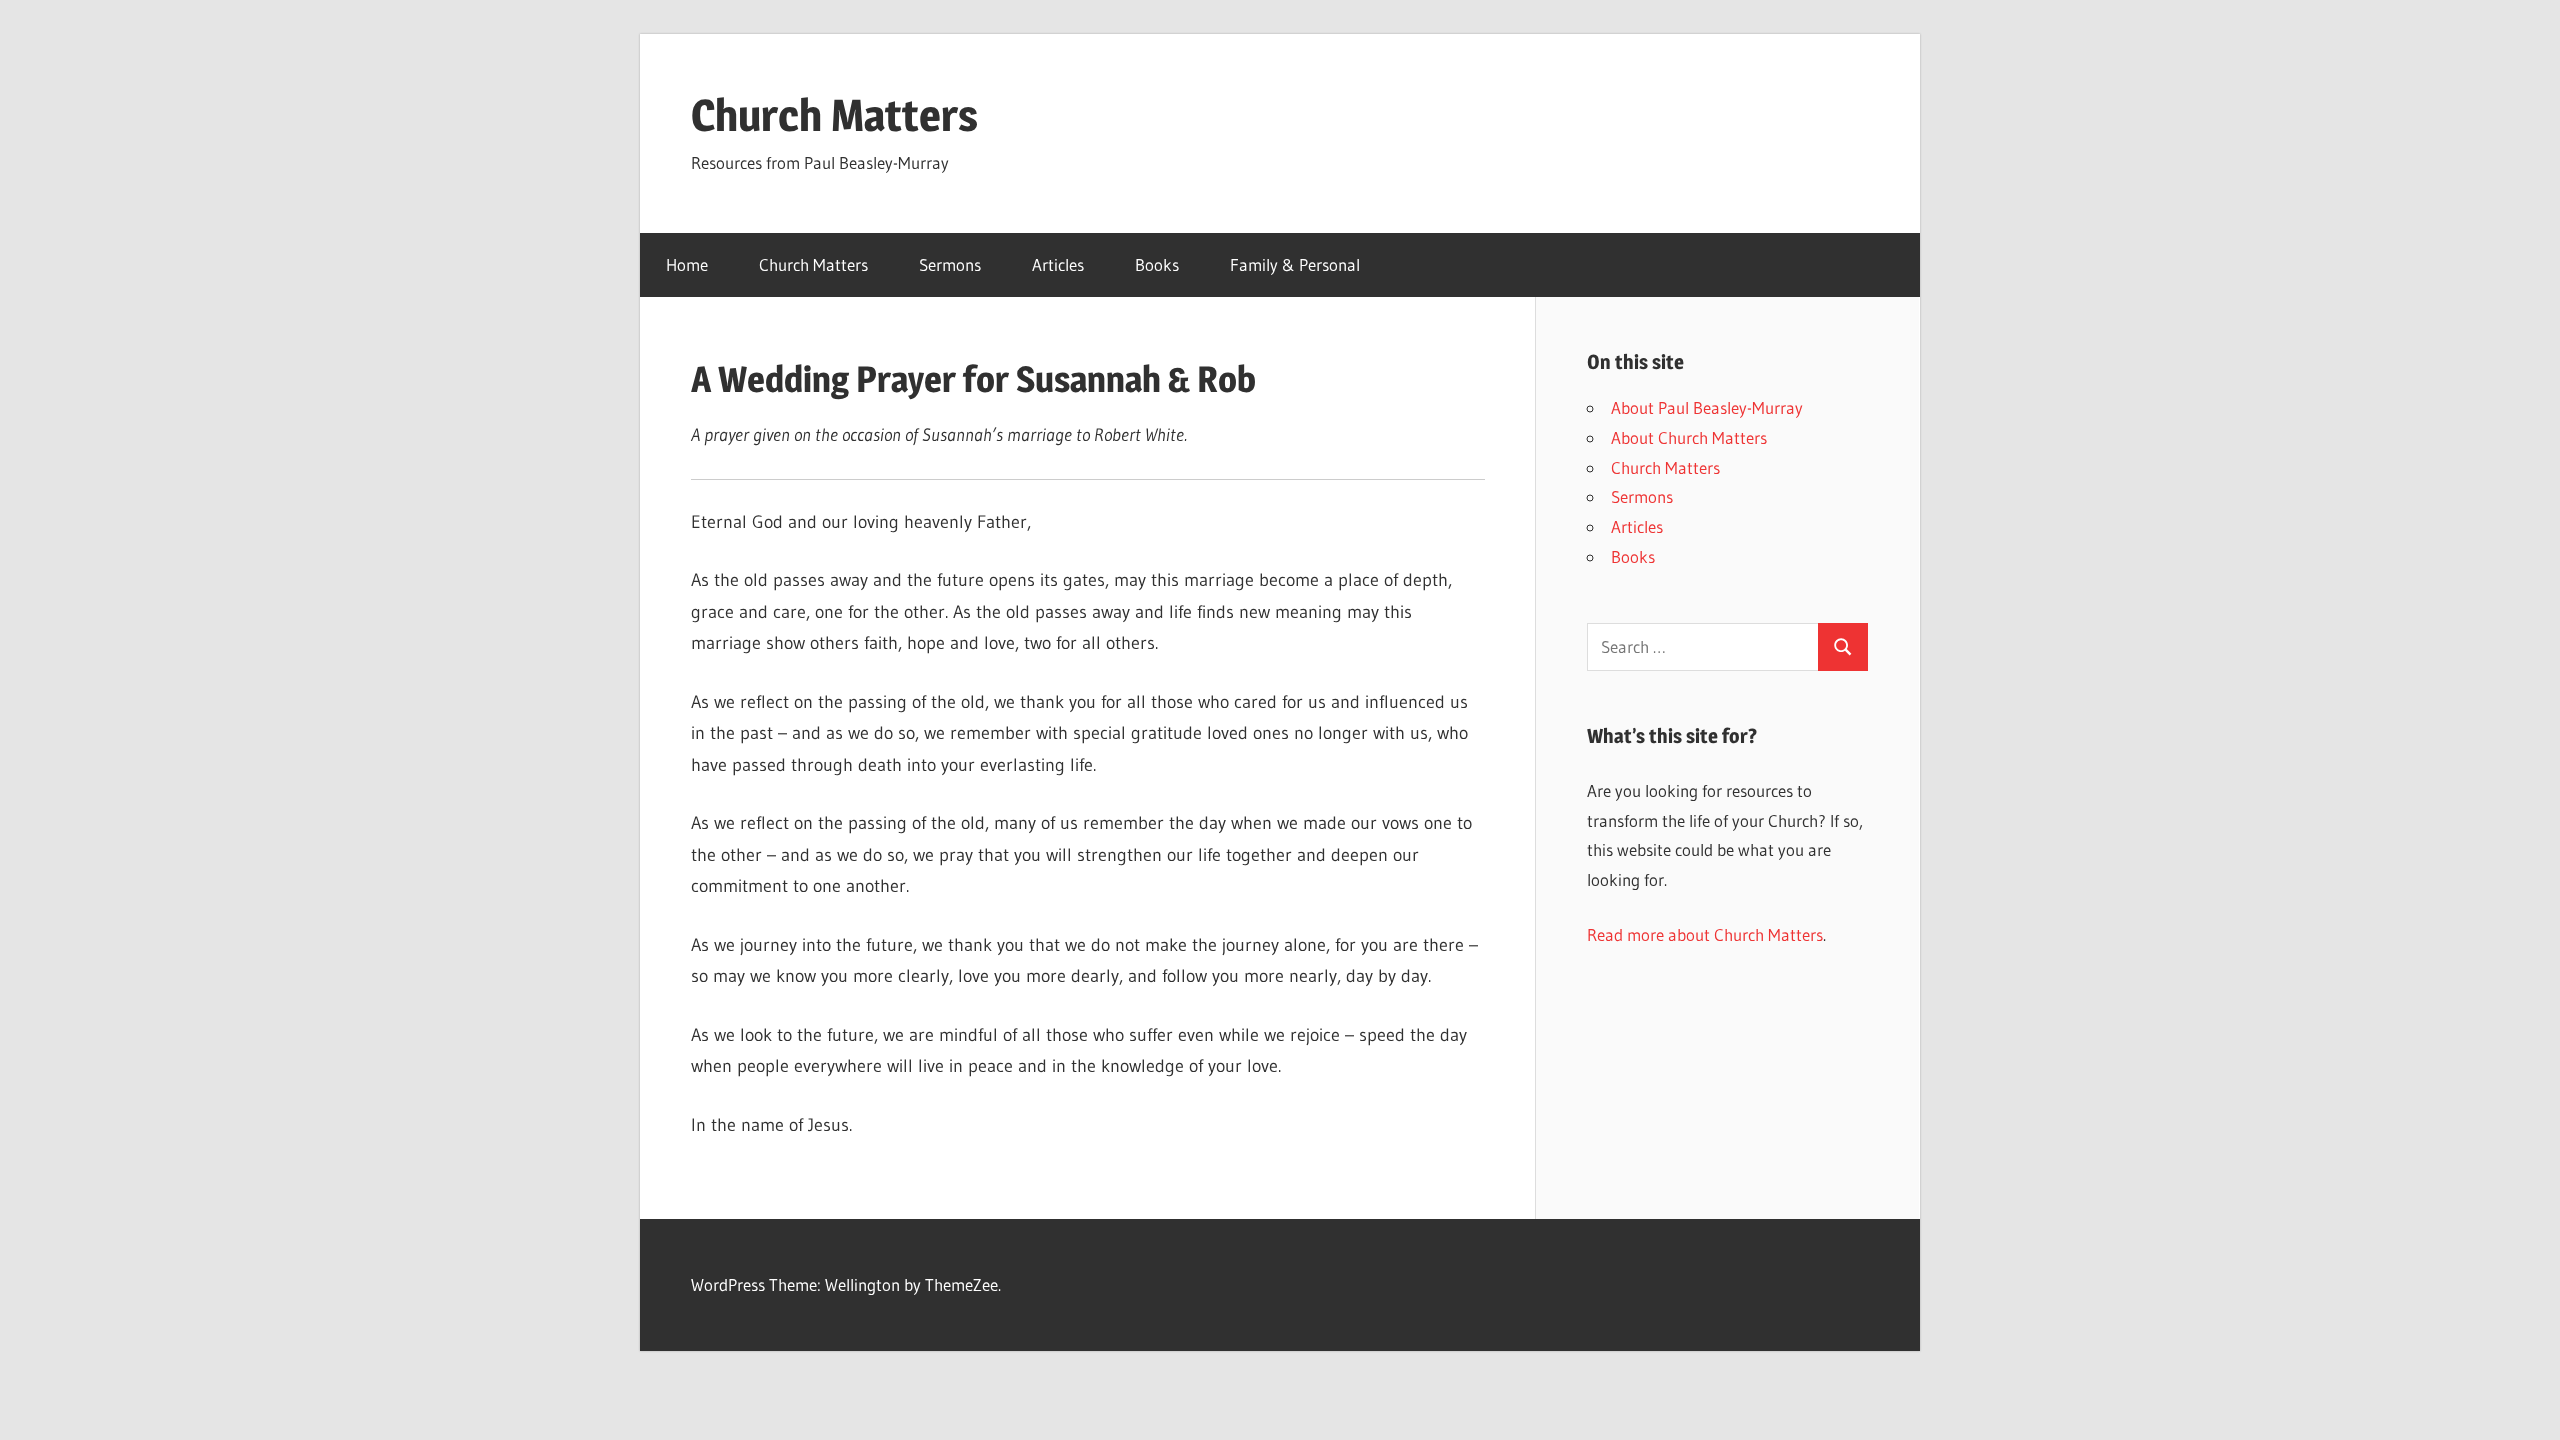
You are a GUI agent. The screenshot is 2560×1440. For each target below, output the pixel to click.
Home (687, 264)
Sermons (950, 264)
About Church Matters (1689, 437)
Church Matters (834, 115)
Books (1157, 264)
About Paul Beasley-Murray (1707, 407)
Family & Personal (1295, 264)
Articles (1058, 264)
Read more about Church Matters (1705, 934)
